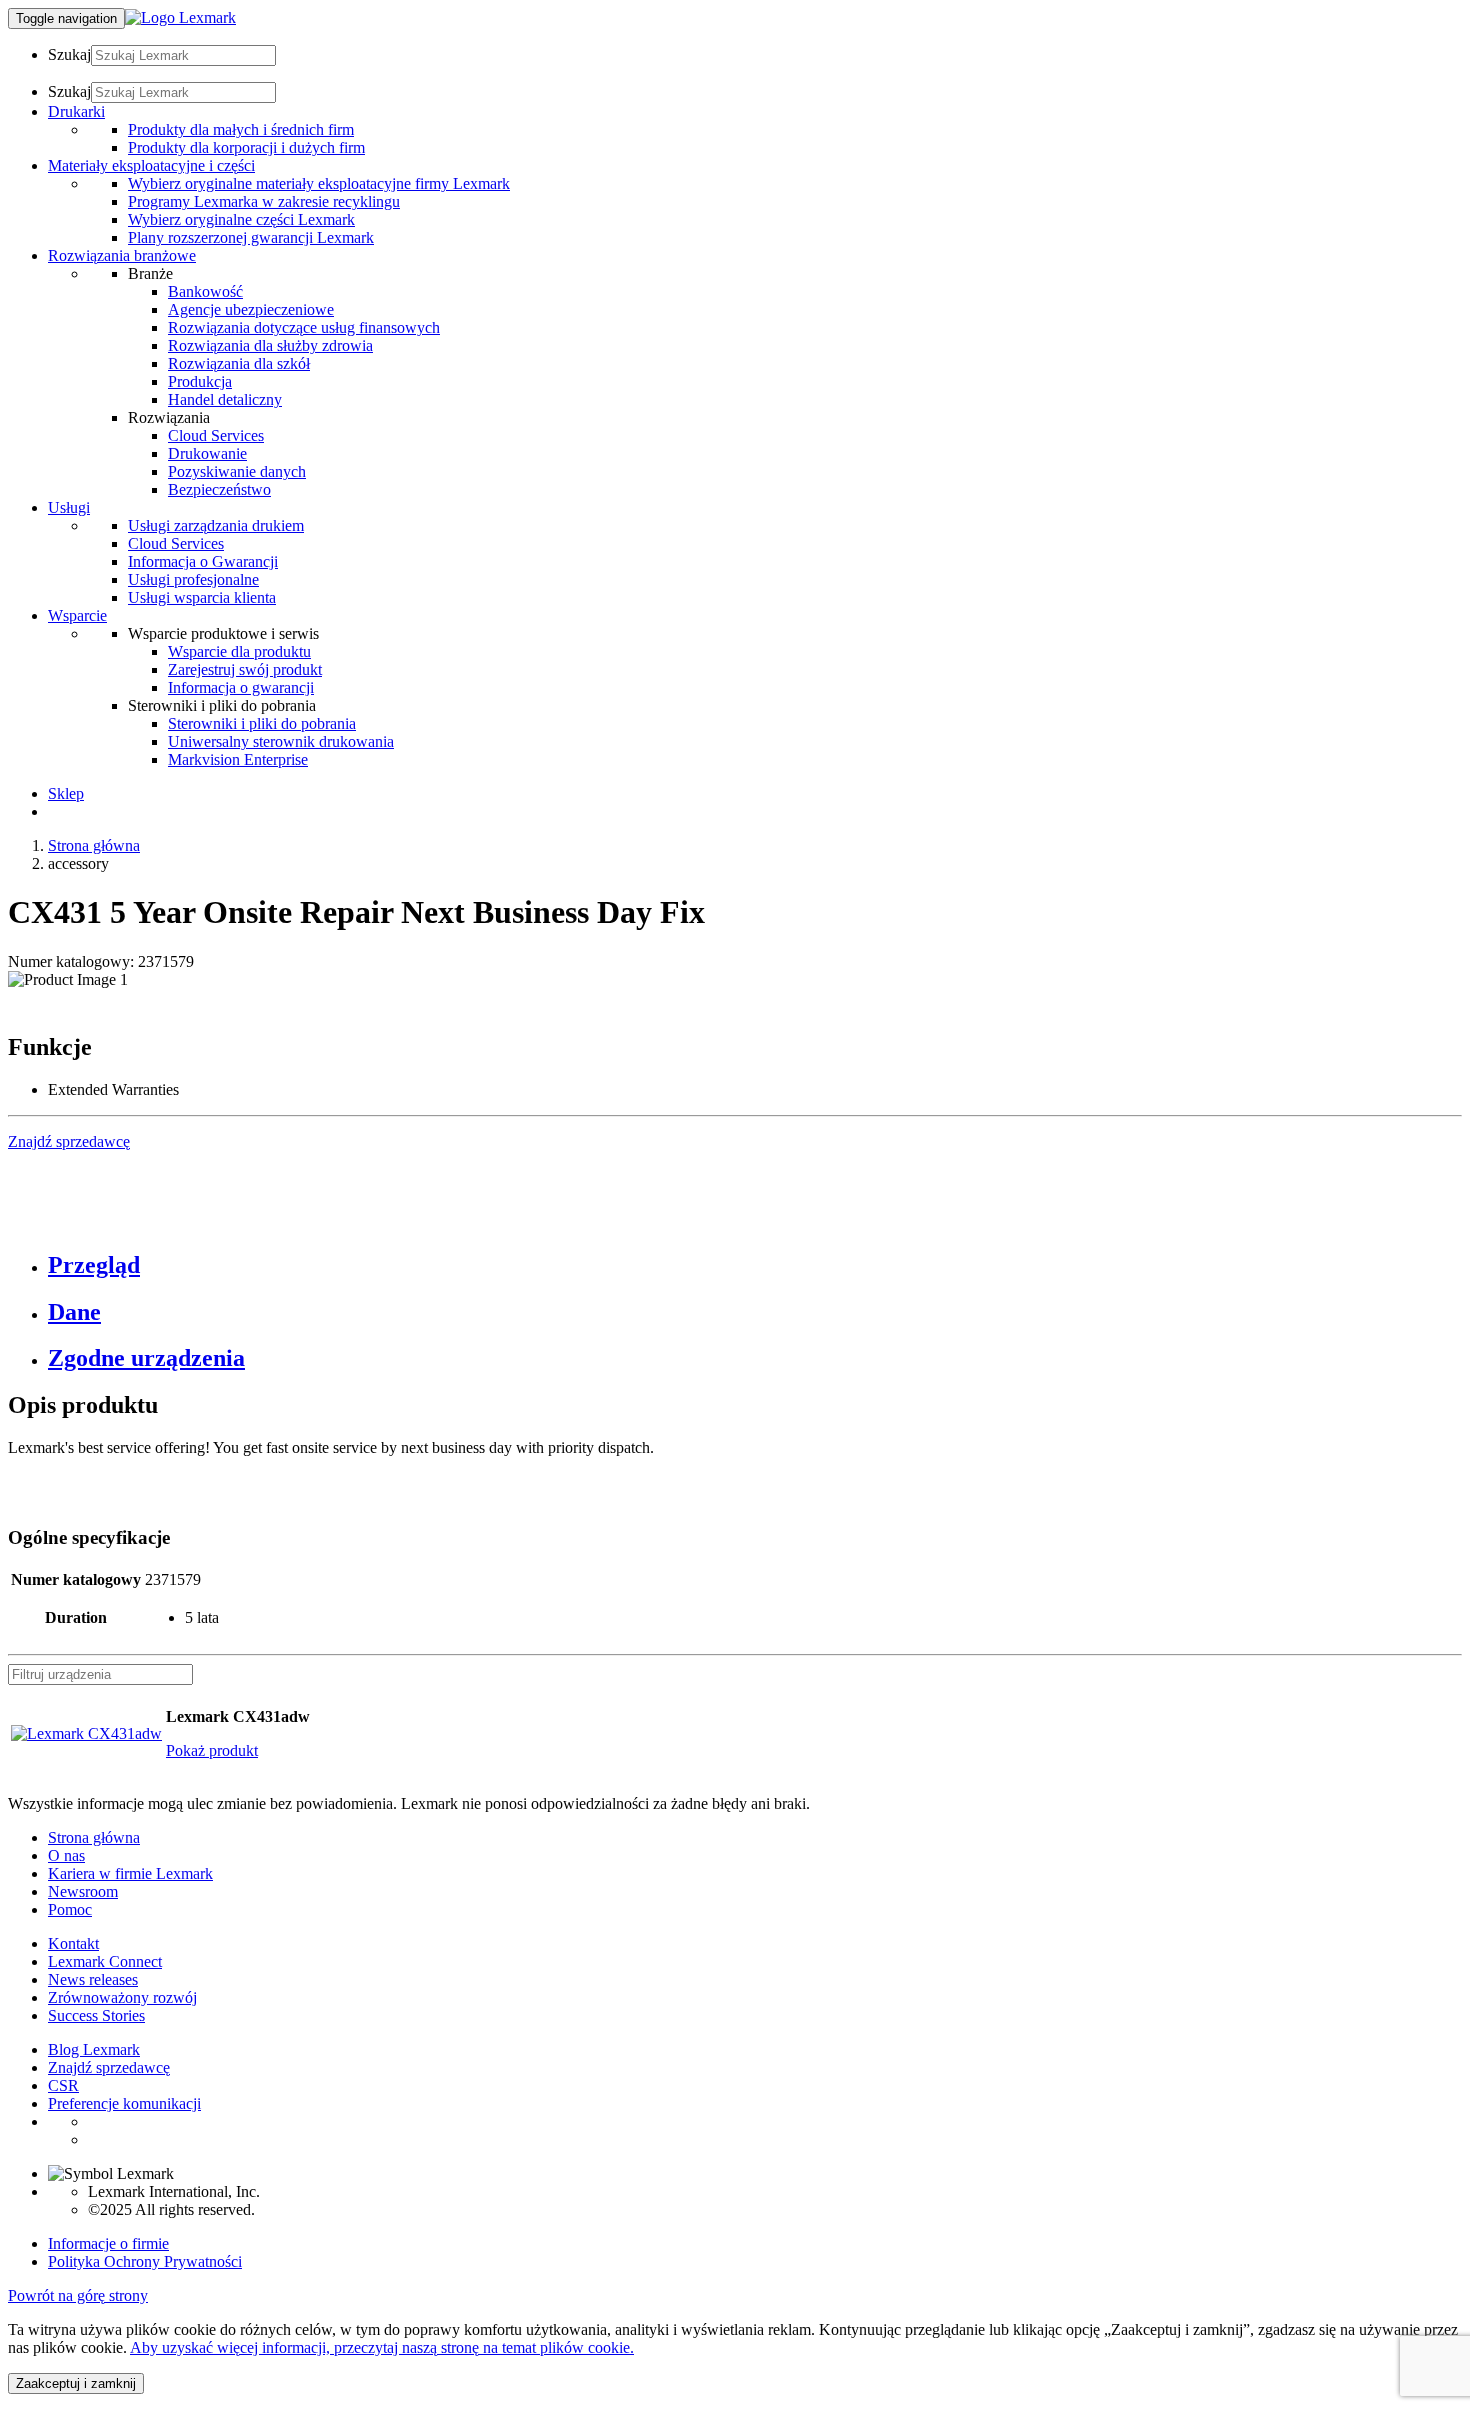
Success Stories (96, 2015)
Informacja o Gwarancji (203, 561)
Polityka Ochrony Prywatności (145, 2261)
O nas (66, 1855)
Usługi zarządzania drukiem (216, 525)
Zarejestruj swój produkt (245, 669)
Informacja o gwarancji (241, 687)
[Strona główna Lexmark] (180, 17)
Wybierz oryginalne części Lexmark (241, 219)
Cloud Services (216, 435)
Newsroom (83, 1891)
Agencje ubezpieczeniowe (251, 309)
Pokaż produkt (212, 1750)
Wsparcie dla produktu (239, 651)
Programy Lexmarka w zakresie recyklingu (264, 201)
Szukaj (69, 54)
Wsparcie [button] (77, 615)
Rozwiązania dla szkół (239, 363)
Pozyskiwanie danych (237, 471)
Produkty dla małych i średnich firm (241, 129)
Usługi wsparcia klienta (202, 597)
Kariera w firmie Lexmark (130, 1873)
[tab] (755, 1265)
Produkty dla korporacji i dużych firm (246, 147)
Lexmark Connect (105, 1961)
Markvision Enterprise (238, 759)
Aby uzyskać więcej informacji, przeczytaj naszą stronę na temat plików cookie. (382, 2347)
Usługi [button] (69, 507)
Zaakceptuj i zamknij (76, 2383)
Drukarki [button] (76, 111)
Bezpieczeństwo (219, 489)
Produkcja (200, 381)
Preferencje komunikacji (124, 2103)
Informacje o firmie (108, 2243)
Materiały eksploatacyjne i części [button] (151, 165)
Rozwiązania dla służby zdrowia (270, 345)
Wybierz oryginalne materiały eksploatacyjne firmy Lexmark (319, 183)
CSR (63, 2085)
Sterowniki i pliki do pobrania (262, 723)
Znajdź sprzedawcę (109, 2067)
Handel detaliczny (225, 399)
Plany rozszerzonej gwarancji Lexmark (251, 237)
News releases (93, 1979)
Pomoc (70, 1909)
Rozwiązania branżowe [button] (122, 255)
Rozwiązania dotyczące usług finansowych (304, 327)
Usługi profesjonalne (193, 579)
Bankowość (205, 291)
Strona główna (94, 845)
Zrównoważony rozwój (122, 1997)
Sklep (66, 793)
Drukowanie (207, 453)
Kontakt (73, 1943)
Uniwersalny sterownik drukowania (281, 741)
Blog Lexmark (94, 2049)
